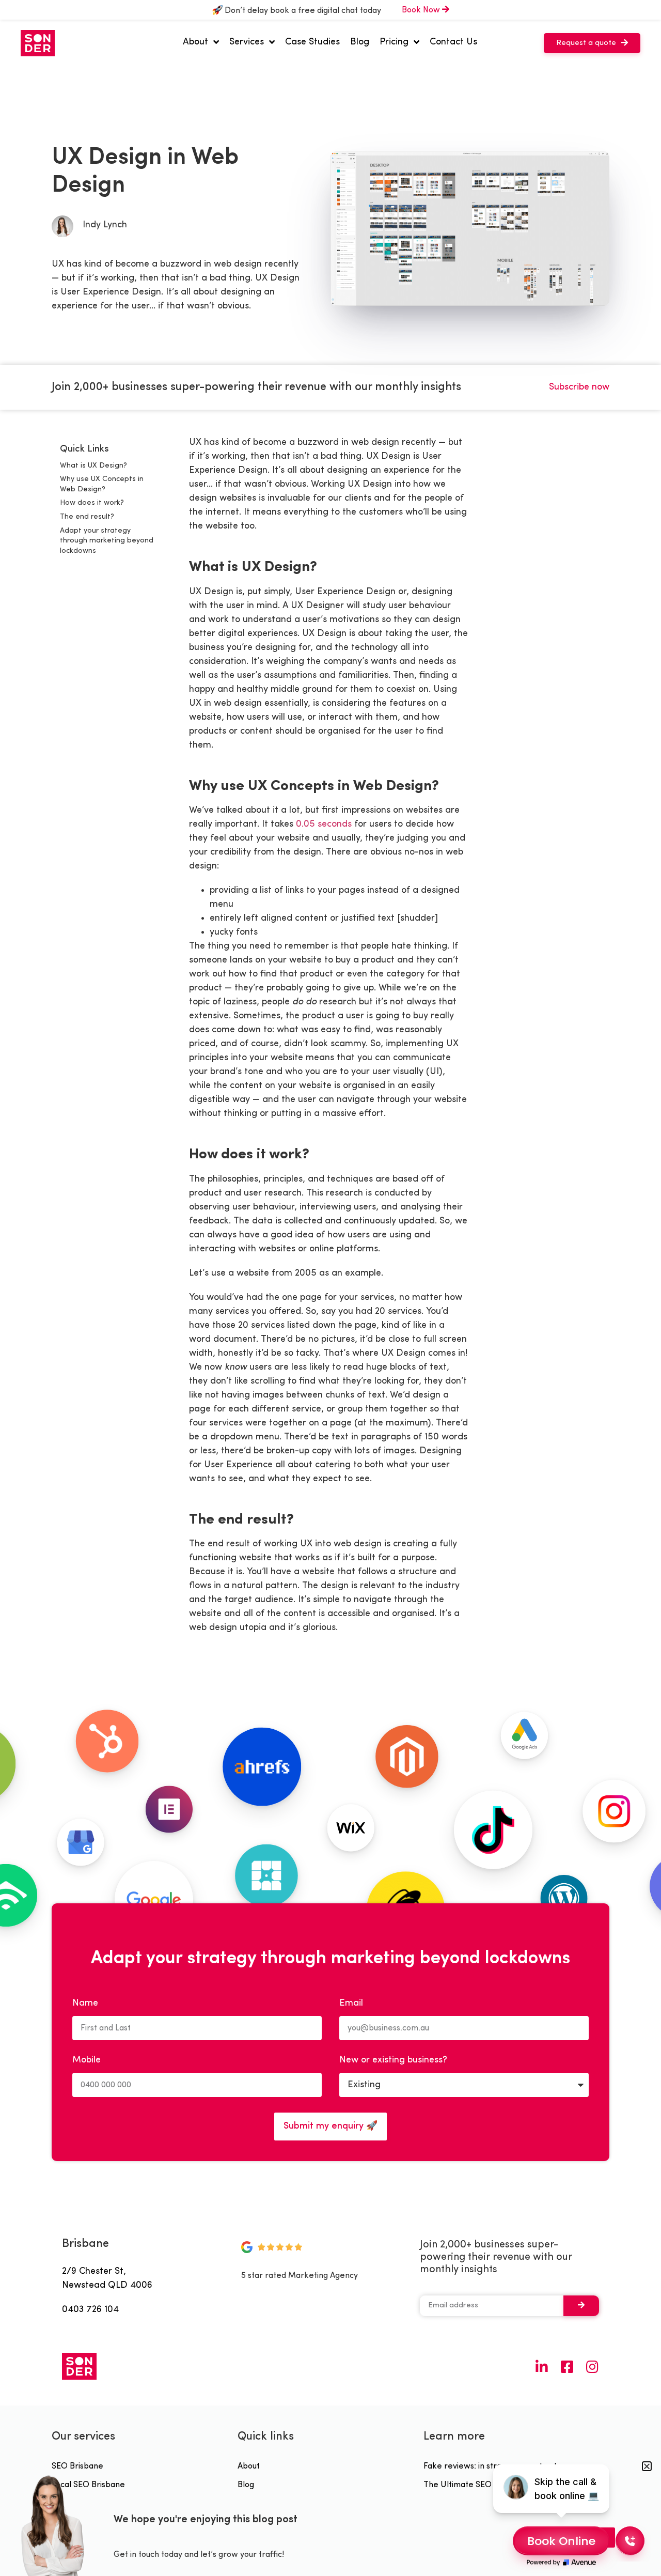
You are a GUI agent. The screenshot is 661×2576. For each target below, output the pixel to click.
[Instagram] (592, 2366)
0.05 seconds (324, 824)
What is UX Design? (93, 466)
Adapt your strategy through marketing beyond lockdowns (107, 541)
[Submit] (581, 2306)
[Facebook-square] (567, 2366)
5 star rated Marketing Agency (300, 2276)
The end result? (87, 517)
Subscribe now (579, 387)
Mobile (86, 2060)
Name (85, 2004)
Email (351, 2004)
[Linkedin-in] (541, 2366)
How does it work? (92, 503)
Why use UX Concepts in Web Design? (102, 484)
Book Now (422, 10)
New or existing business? (393, 2060)
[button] (592, 43)
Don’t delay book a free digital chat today (302, 11)
